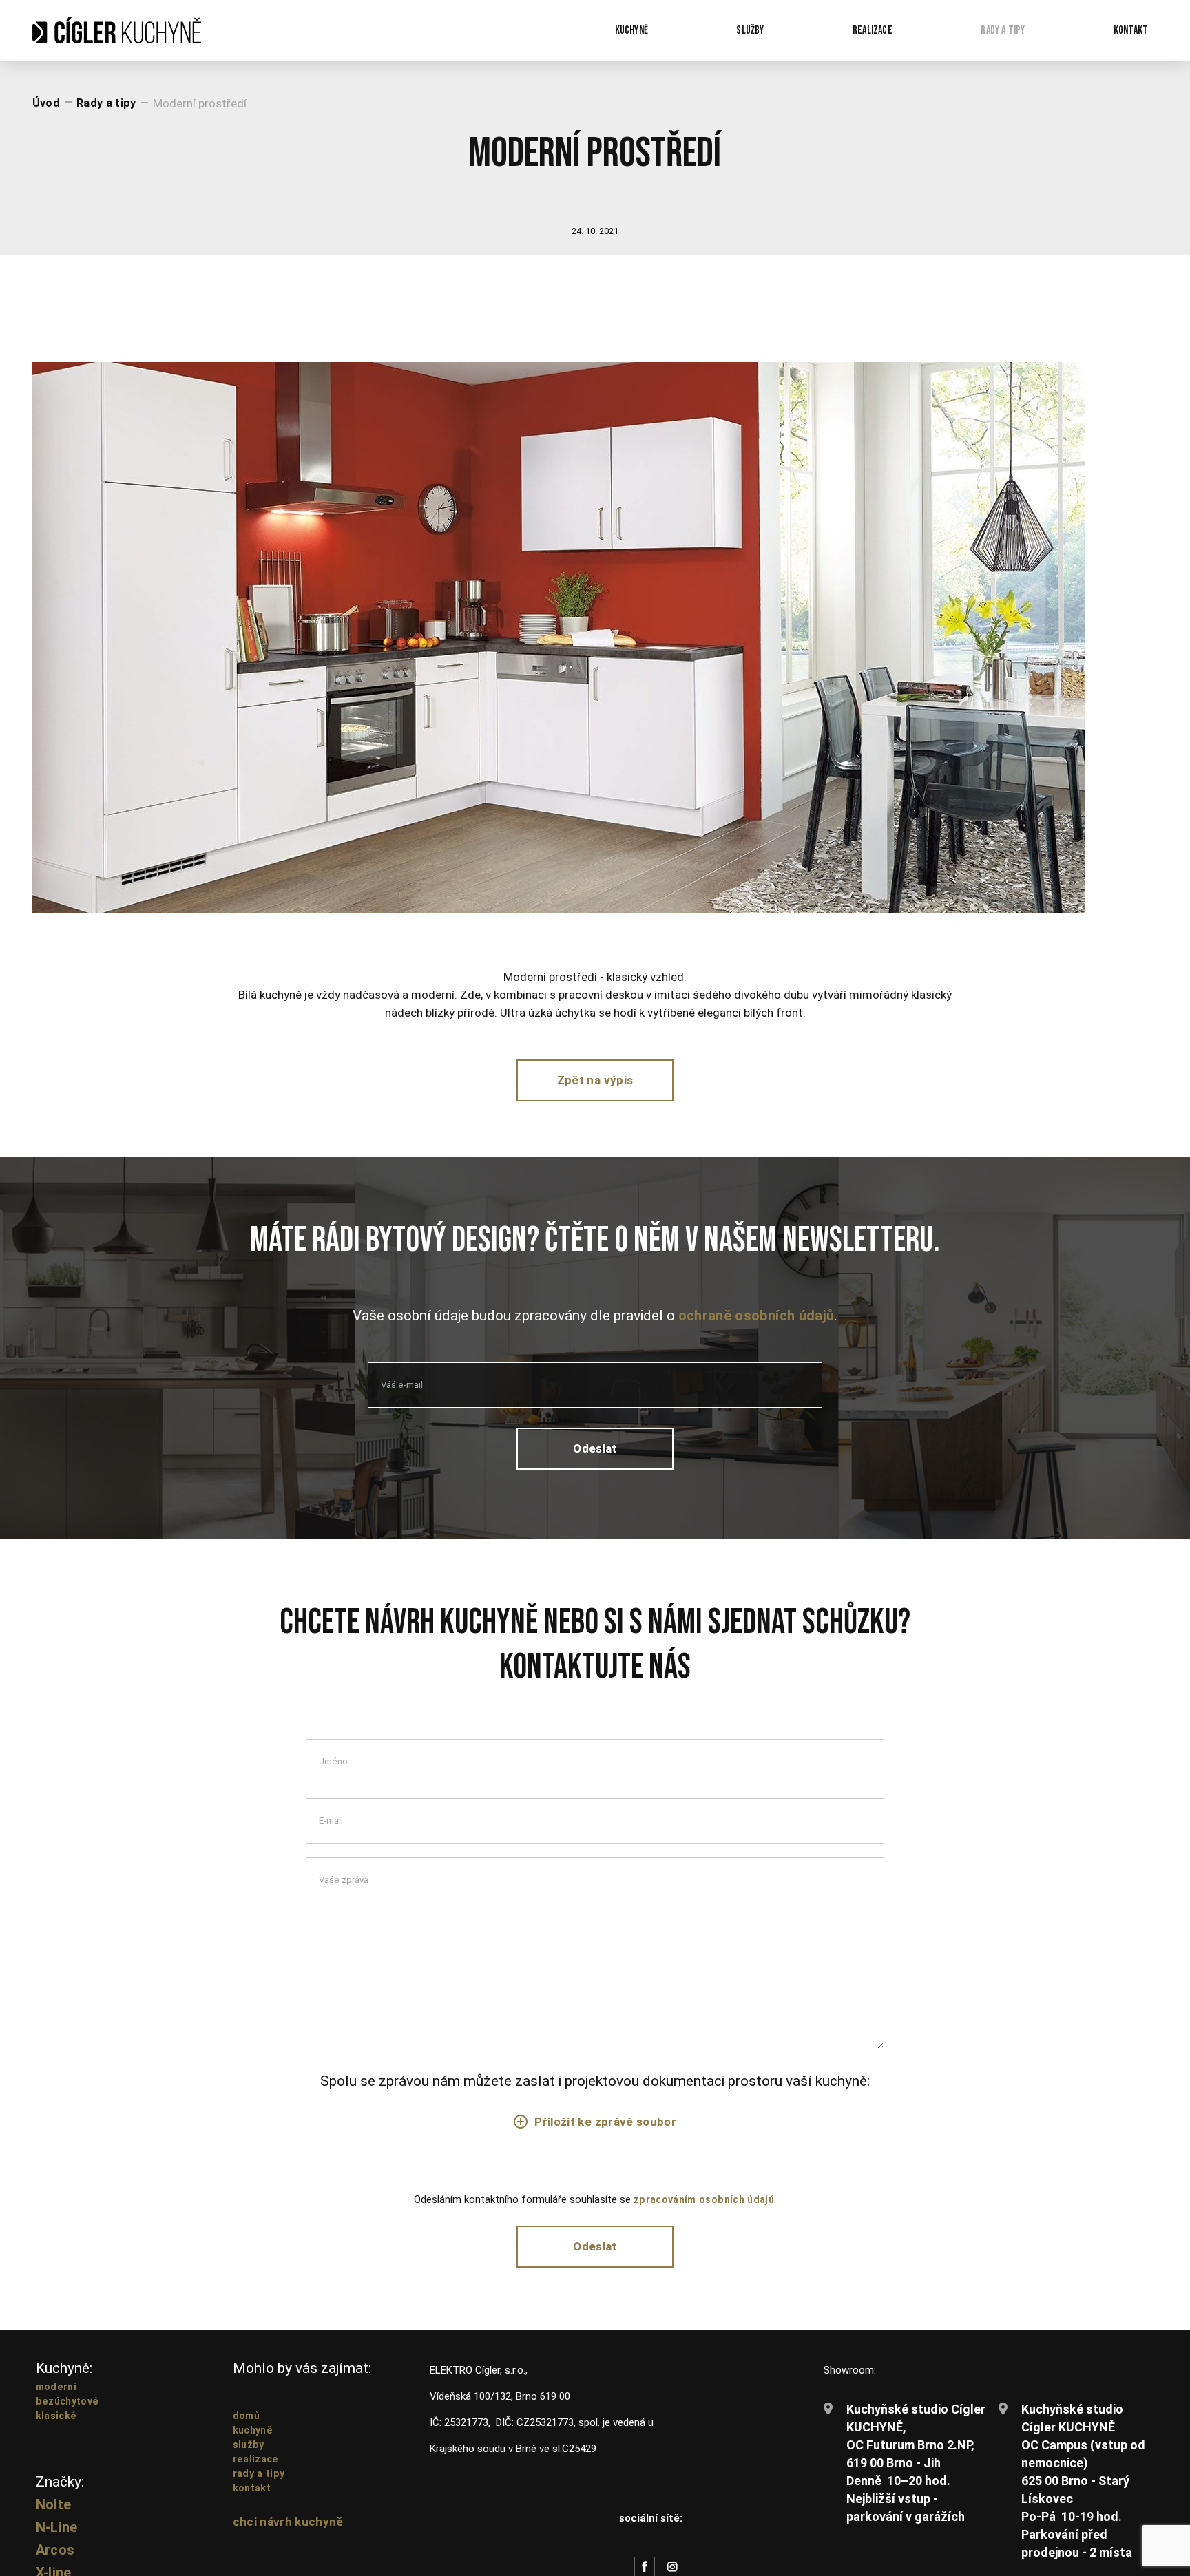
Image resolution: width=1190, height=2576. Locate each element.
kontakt (253, 2498)
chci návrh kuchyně (289, 2532)
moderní (57, 2397)
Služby (740, 31)
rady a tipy (261, 2484)
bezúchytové (70, 2411)
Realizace (865, 31)
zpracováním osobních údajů (704, 2208)
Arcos (56, 2561)
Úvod (46, 106)
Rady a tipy (999, 31)
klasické (57, 2426)
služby (249, 2455)
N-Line (58, 2538)
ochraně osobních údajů (756, 1321)
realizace (257, 2469)
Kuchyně (618, 31)
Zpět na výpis (595, 1085)
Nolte (54, 2515)
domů (247, 2426)
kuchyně (254, 2440)
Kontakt (1129, 31)
